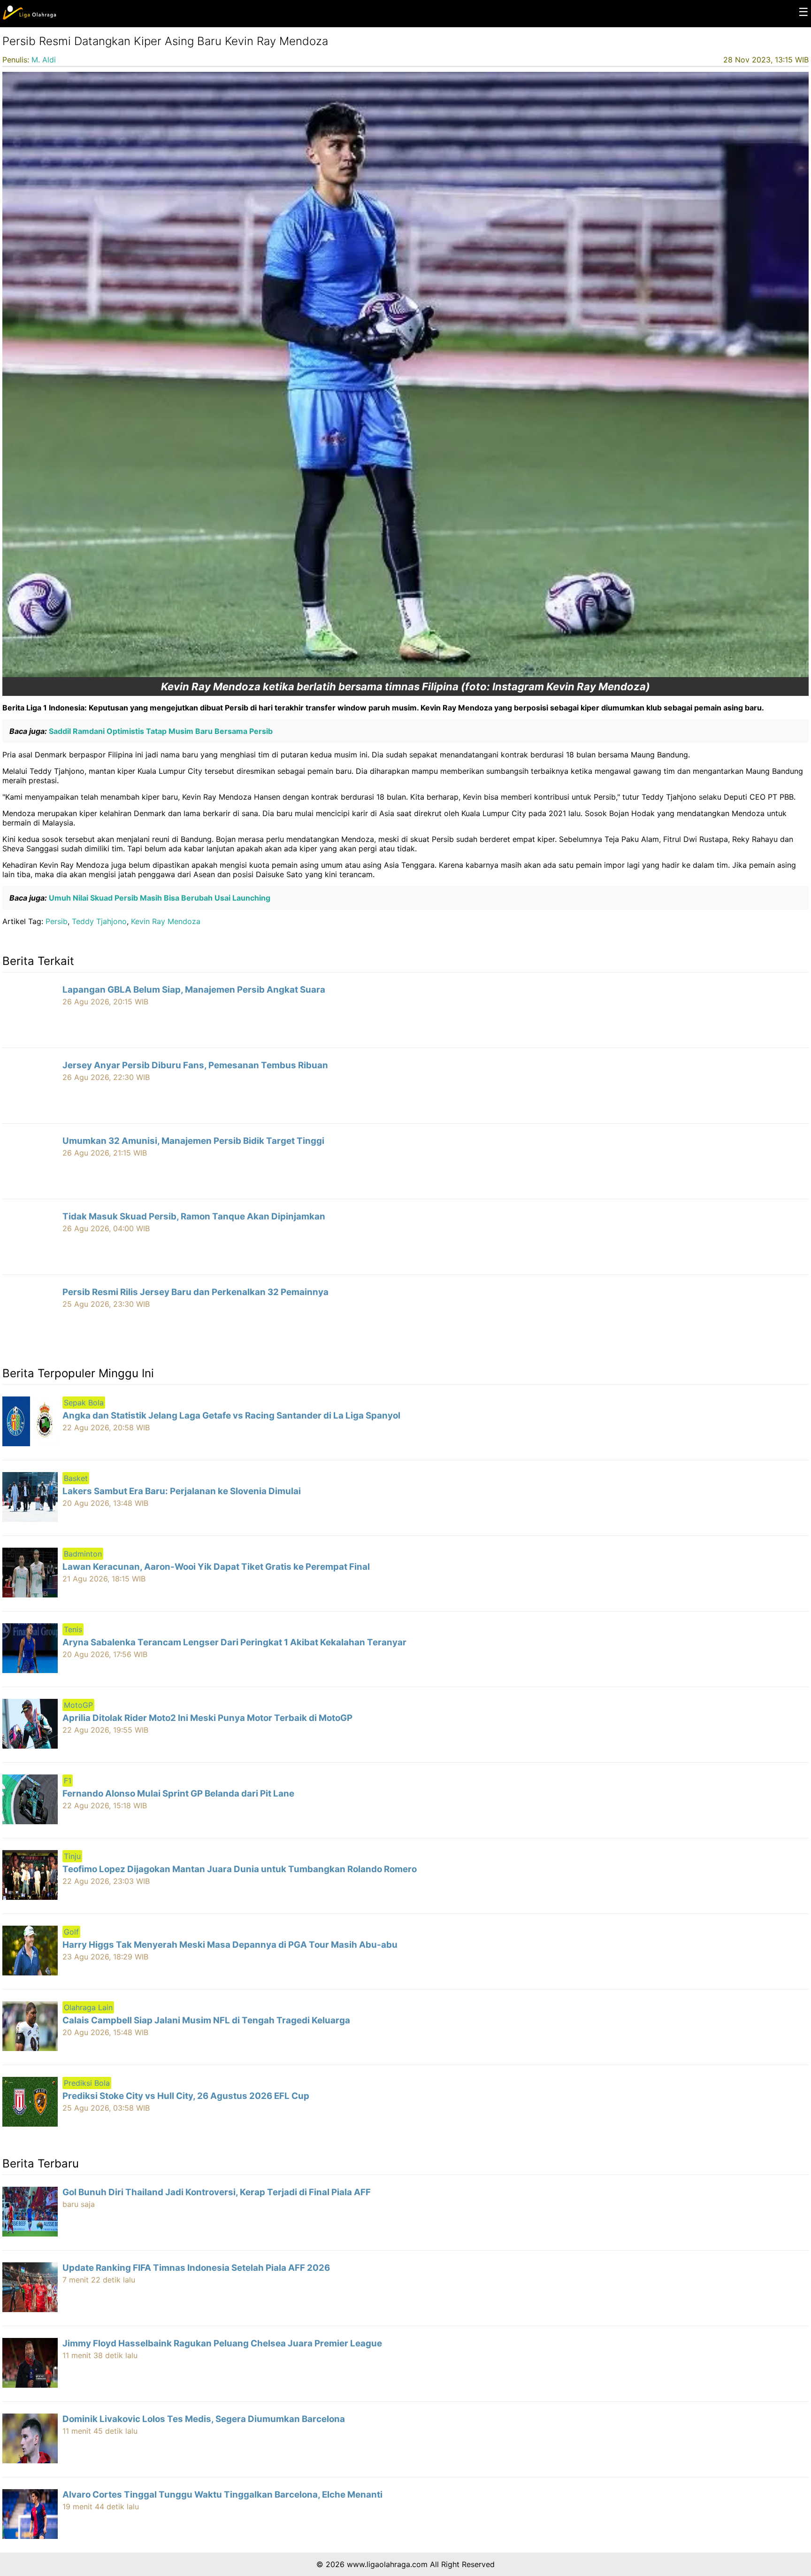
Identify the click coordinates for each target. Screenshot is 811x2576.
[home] (29, 17)
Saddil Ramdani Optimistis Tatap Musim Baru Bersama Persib (160, 731)
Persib (57, 921)
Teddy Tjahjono (99, 921)
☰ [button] (803, 12)
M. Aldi (44, 60)
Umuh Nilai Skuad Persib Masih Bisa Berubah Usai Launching (159, 898)
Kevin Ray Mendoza (166, 921)
